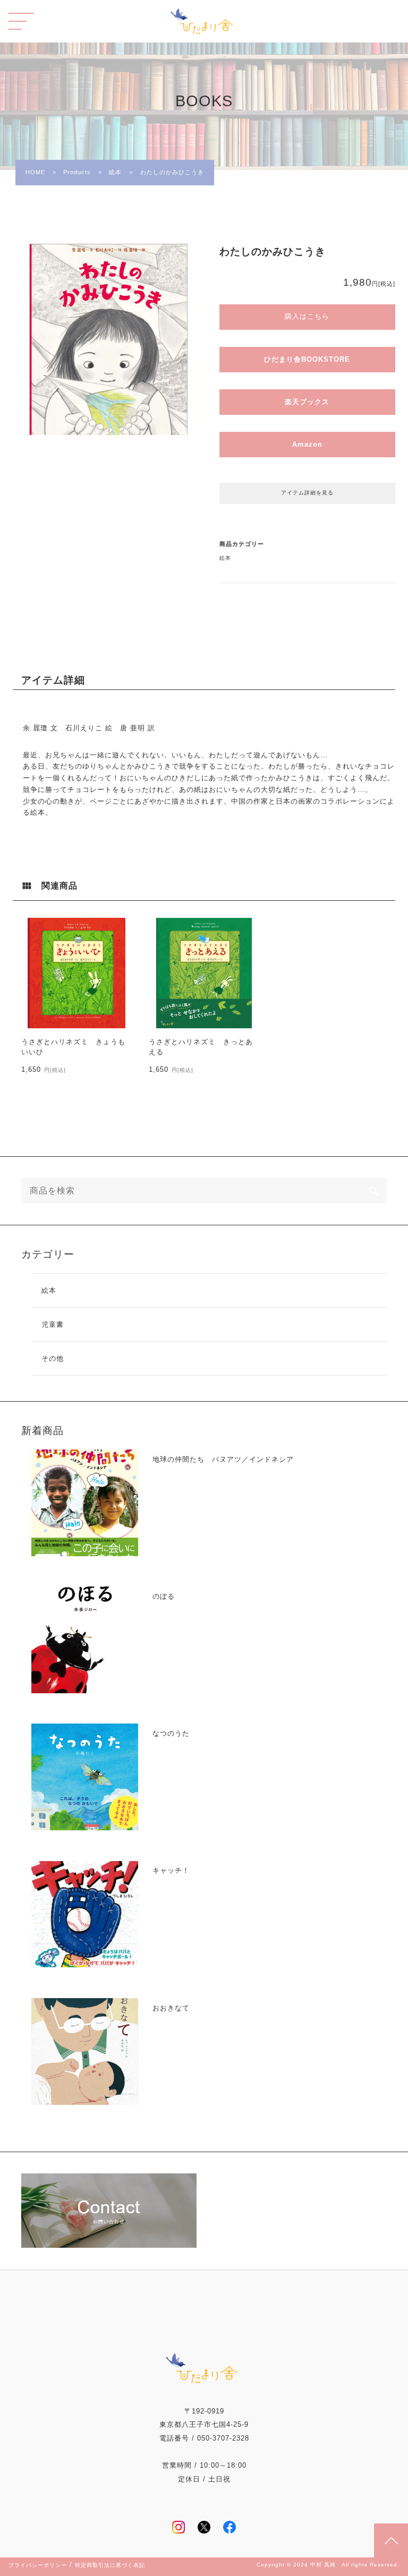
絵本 (225, 558)
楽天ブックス (307, 402)
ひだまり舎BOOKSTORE (307, 359)
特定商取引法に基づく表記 (110, 2565)
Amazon (307, 444)
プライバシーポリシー (38, 2565)
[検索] (374, 1191)
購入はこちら (307, 316)
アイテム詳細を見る (307, 493)
